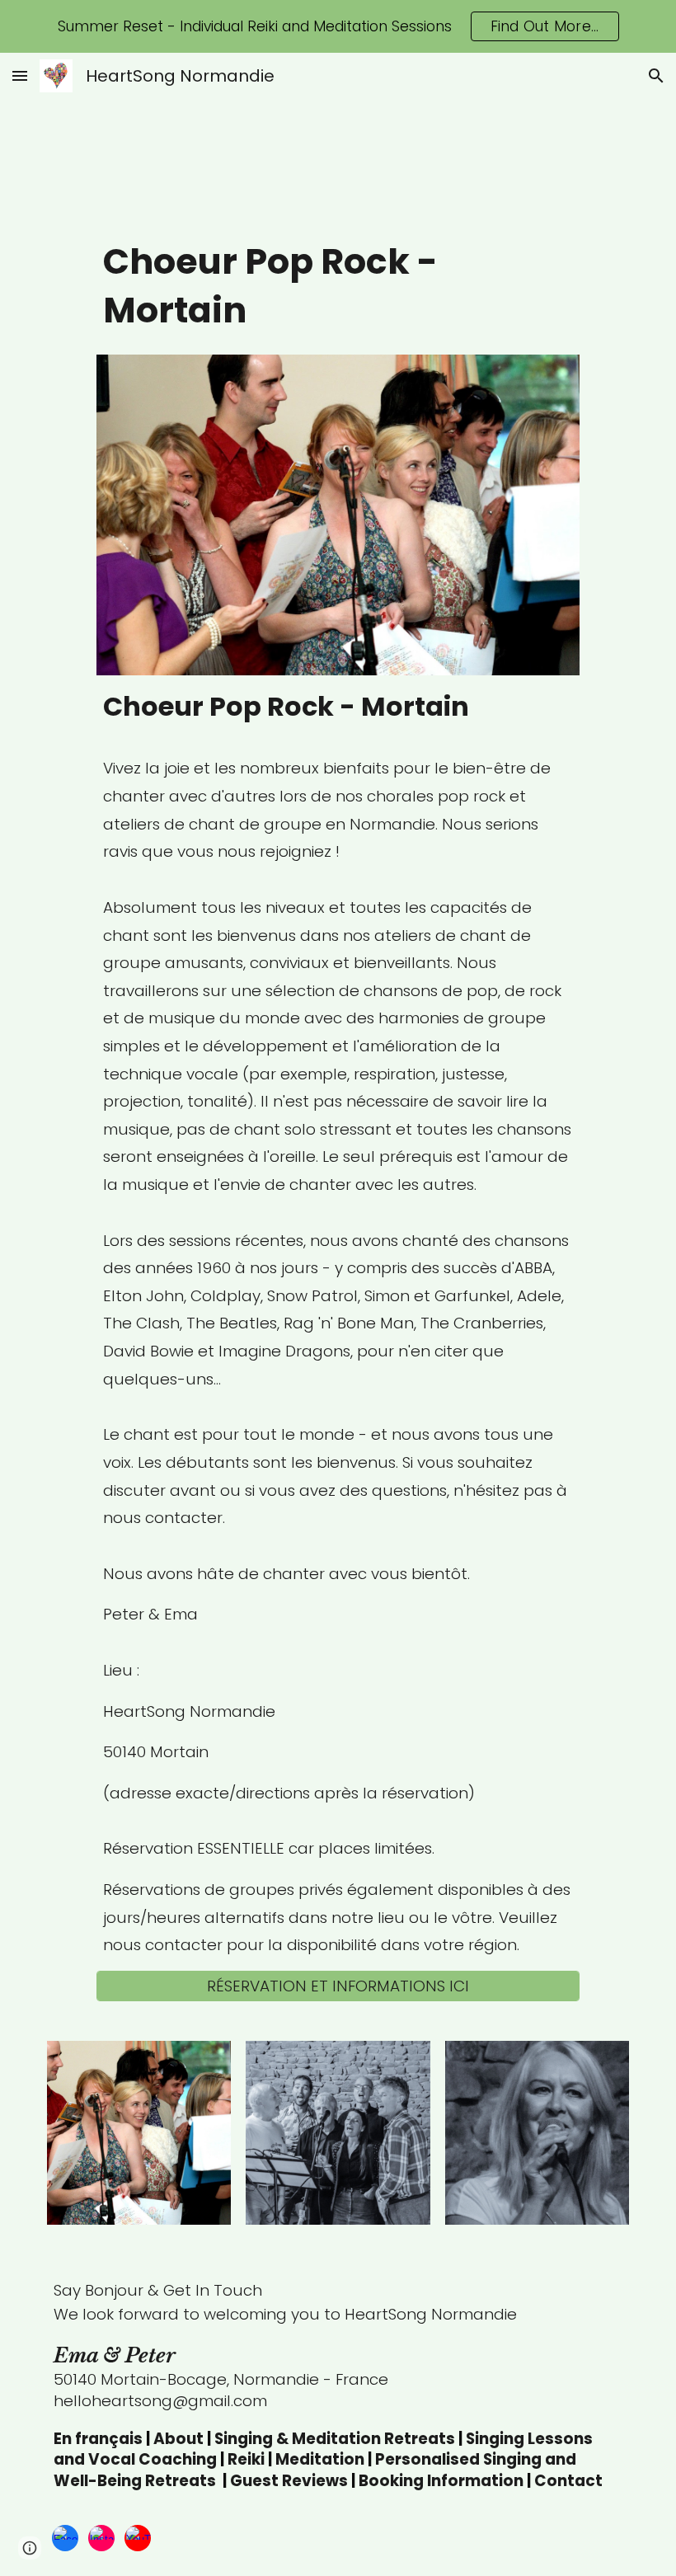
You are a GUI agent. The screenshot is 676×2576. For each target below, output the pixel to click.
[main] (338, 290)
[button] (20, 75)
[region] (338, 26)
